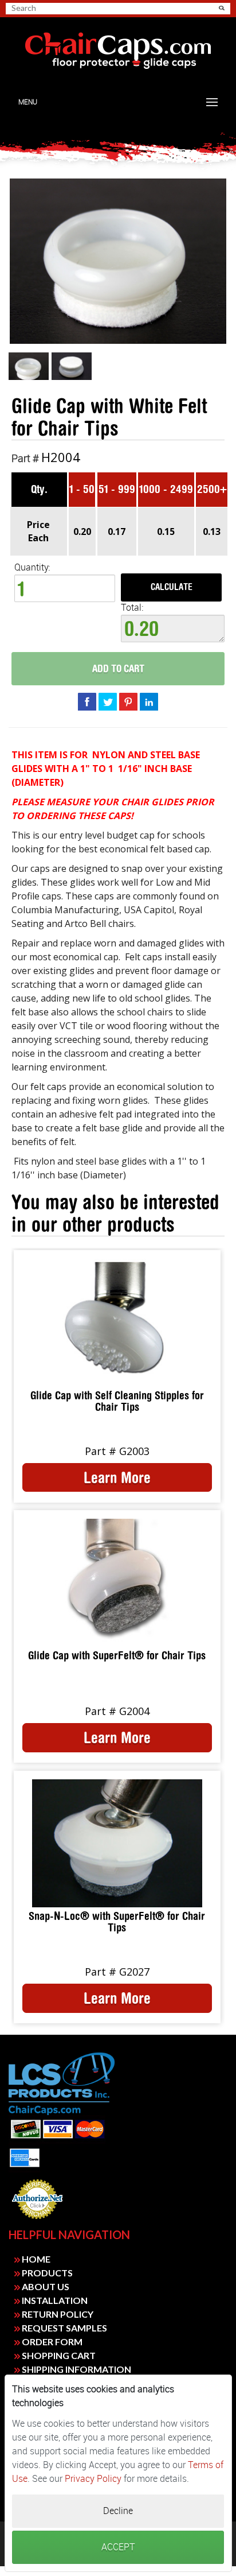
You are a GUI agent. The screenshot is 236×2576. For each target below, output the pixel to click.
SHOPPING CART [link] (58, 2355)
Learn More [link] (117, 1477)
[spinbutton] (65, 588)
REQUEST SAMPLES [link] (64, 2328)
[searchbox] (52, 8)
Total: (132, 608)
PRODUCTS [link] (46, 2273)
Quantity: (32, 567)
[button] (222, 8)
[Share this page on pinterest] (128, 701)
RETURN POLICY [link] (57, 2314)
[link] (118, 51)
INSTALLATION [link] (54, 2300)
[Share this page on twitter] (108, 701)
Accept (118, 2547)
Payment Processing (37, 2222)
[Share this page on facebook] (87, 701)
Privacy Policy (93, 2479)
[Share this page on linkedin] (149, 701)
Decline (118, 2511)
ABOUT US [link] (45, 2286)
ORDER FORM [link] (51, 2342)
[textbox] (173, 629)
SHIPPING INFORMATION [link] (76, 2369)
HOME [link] (35, 2259)
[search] (56, 8)
